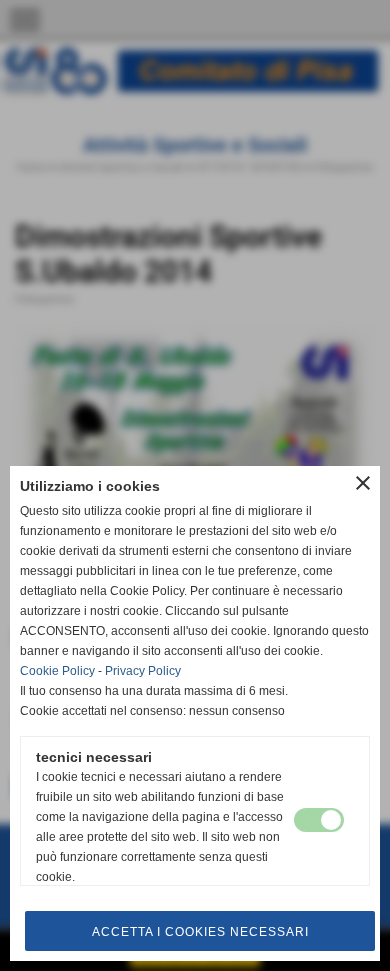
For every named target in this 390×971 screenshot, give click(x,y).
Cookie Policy (57, 671)
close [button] (363, 483)
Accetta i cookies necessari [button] (200, 932)
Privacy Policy (143, 671)
